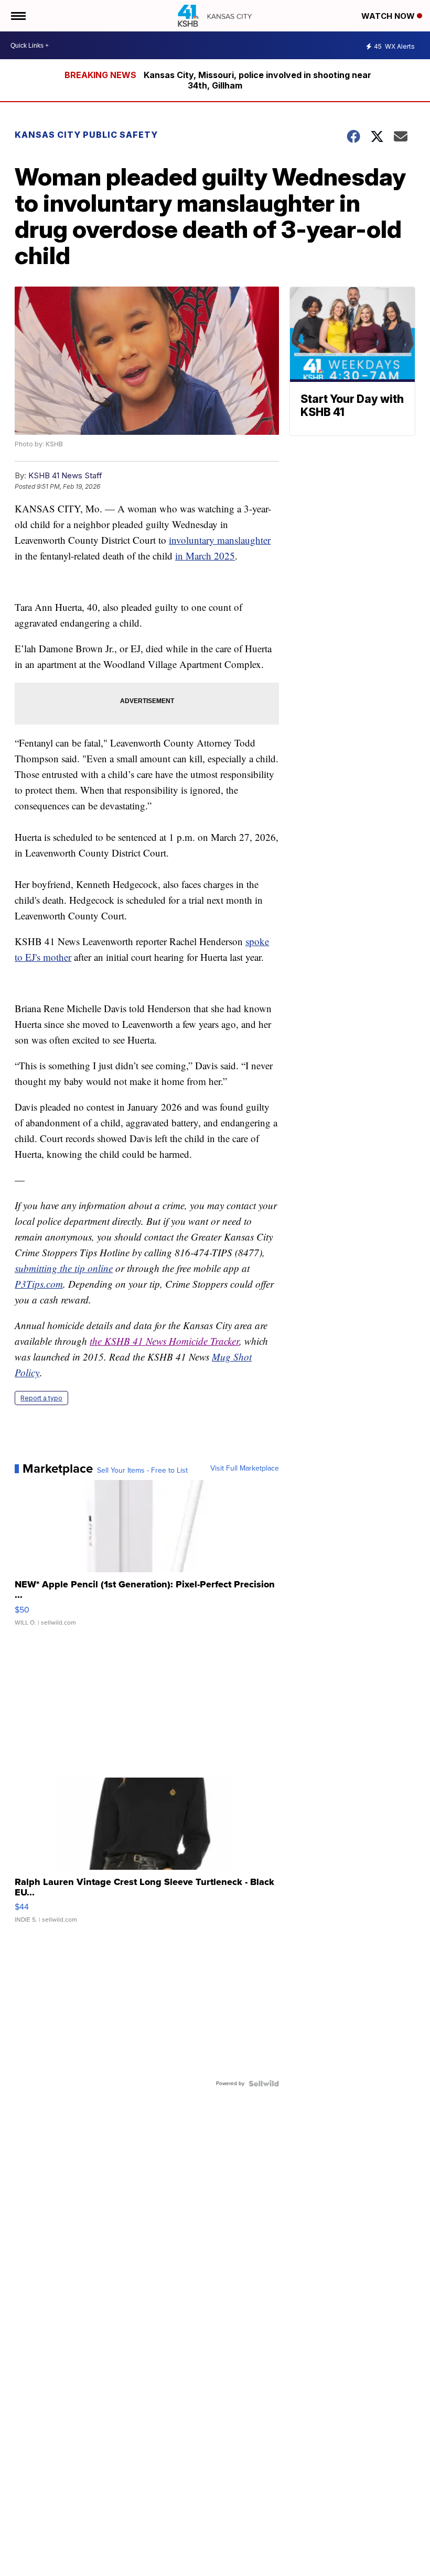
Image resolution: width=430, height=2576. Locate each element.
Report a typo (41, 1398)
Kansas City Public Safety (86, 135)
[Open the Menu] (18, 16)
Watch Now (389, 16)
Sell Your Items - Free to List (142, 1471)
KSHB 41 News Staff (65, 475)
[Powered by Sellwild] (264, 2084)
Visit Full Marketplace (245, 1468)
